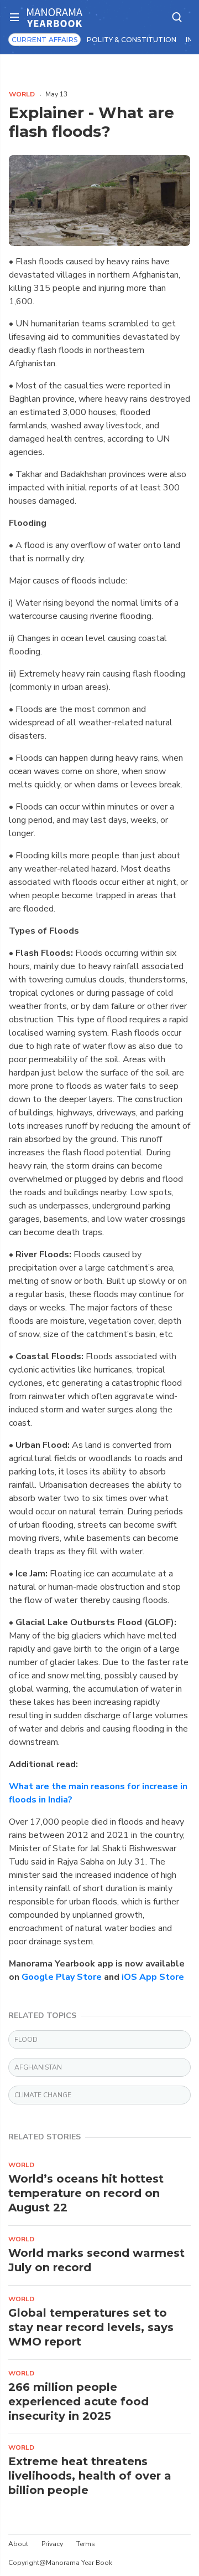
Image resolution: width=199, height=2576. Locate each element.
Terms (86, 2544)
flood (26, 2040)
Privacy (52, 2544)
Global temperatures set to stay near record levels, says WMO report (91, 2327)
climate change (43, 2095)
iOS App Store (153, 1977)
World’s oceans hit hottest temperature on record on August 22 (86, 2193)
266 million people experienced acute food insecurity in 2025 (78, 2401)
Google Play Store (62, 1977)
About (18, 2544)
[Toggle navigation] (18, 17)
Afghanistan (38, 2067)
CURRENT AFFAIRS (44, 40)
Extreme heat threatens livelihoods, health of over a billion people (90, 2476)
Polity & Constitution (132, 40)
